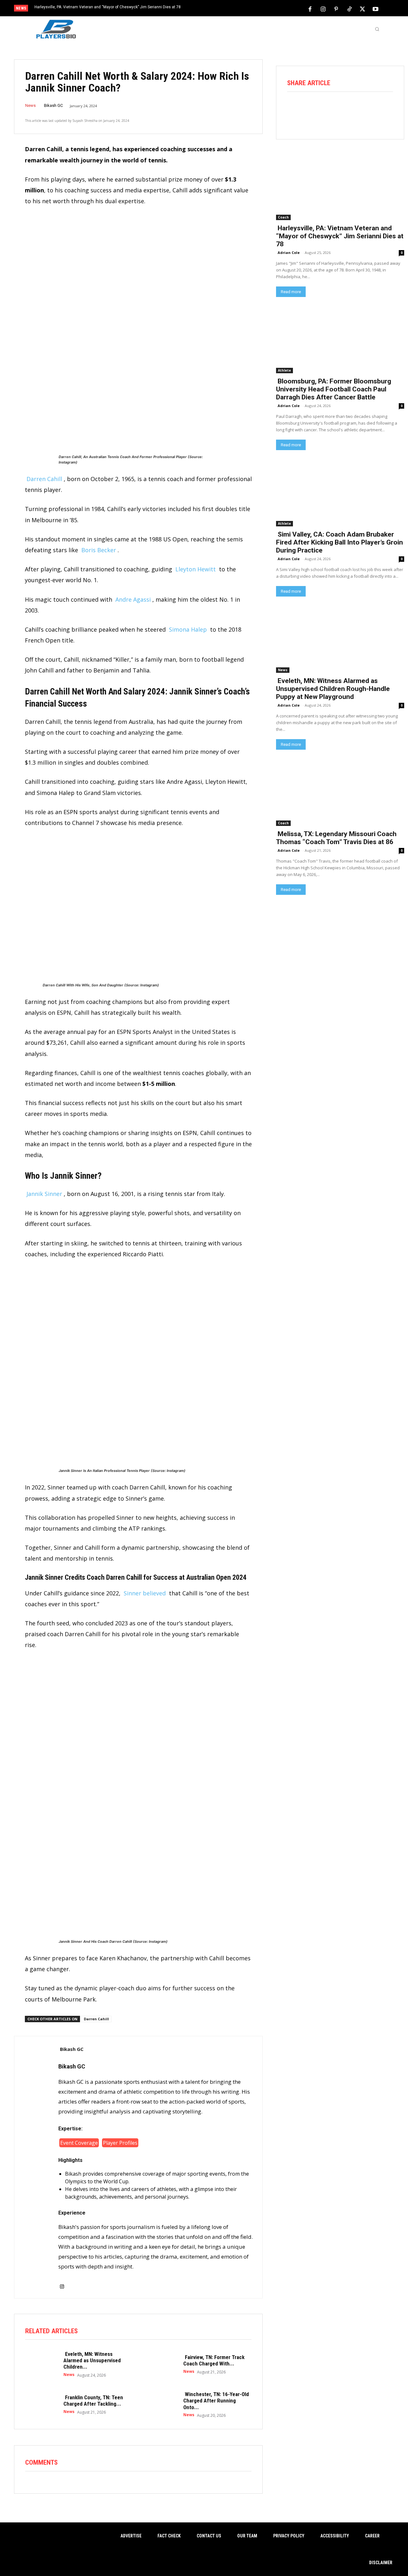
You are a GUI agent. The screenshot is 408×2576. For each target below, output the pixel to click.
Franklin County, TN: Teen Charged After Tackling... (93, 2401)
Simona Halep (188, 629)
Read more (291, 292)
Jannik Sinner (44, 1194)
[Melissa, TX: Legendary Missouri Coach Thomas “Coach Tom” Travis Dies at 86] (340, 794)
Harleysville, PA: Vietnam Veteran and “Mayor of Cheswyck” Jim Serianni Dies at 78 (108, 7)
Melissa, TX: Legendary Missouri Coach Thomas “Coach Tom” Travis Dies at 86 (336, 838)
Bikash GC (53, 105)
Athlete (284, 370)
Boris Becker (99, 550)
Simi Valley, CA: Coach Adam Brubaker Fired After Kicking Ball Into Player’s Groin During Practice (339, 542)
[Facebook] (310, 9)
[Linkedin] (367, 109)
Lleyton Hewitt (196, 569)
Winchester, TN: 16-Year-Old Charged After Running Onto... (216, 2401)
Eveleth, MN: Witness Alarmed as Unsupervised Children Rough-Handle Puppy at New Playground (333, 689)
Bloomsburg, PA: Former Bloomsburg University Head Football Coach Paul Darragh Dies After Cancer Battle (334, 389)
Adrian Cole (289, 252)
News (30, 105)
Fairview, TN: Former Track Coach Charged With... (214, 2360)
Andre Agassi (133, 599)
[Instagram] (323, 9)
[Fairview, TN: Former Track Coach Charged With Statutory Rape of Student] (161, 2364)
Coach (283, 217)
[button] (377, 29)
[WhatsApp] (349, 109)
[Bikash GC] (36, 2167)
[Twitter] (362, 9)
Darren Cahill (44, 479)
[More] (385, 109)
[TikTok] (349, 9)
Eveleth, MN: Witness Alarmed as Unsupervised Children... (92, 2361)
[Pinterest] (336, 9)
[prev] (215, 9)
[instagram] (62, 2283)
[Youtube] (375, 9)
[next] (225, 9)
